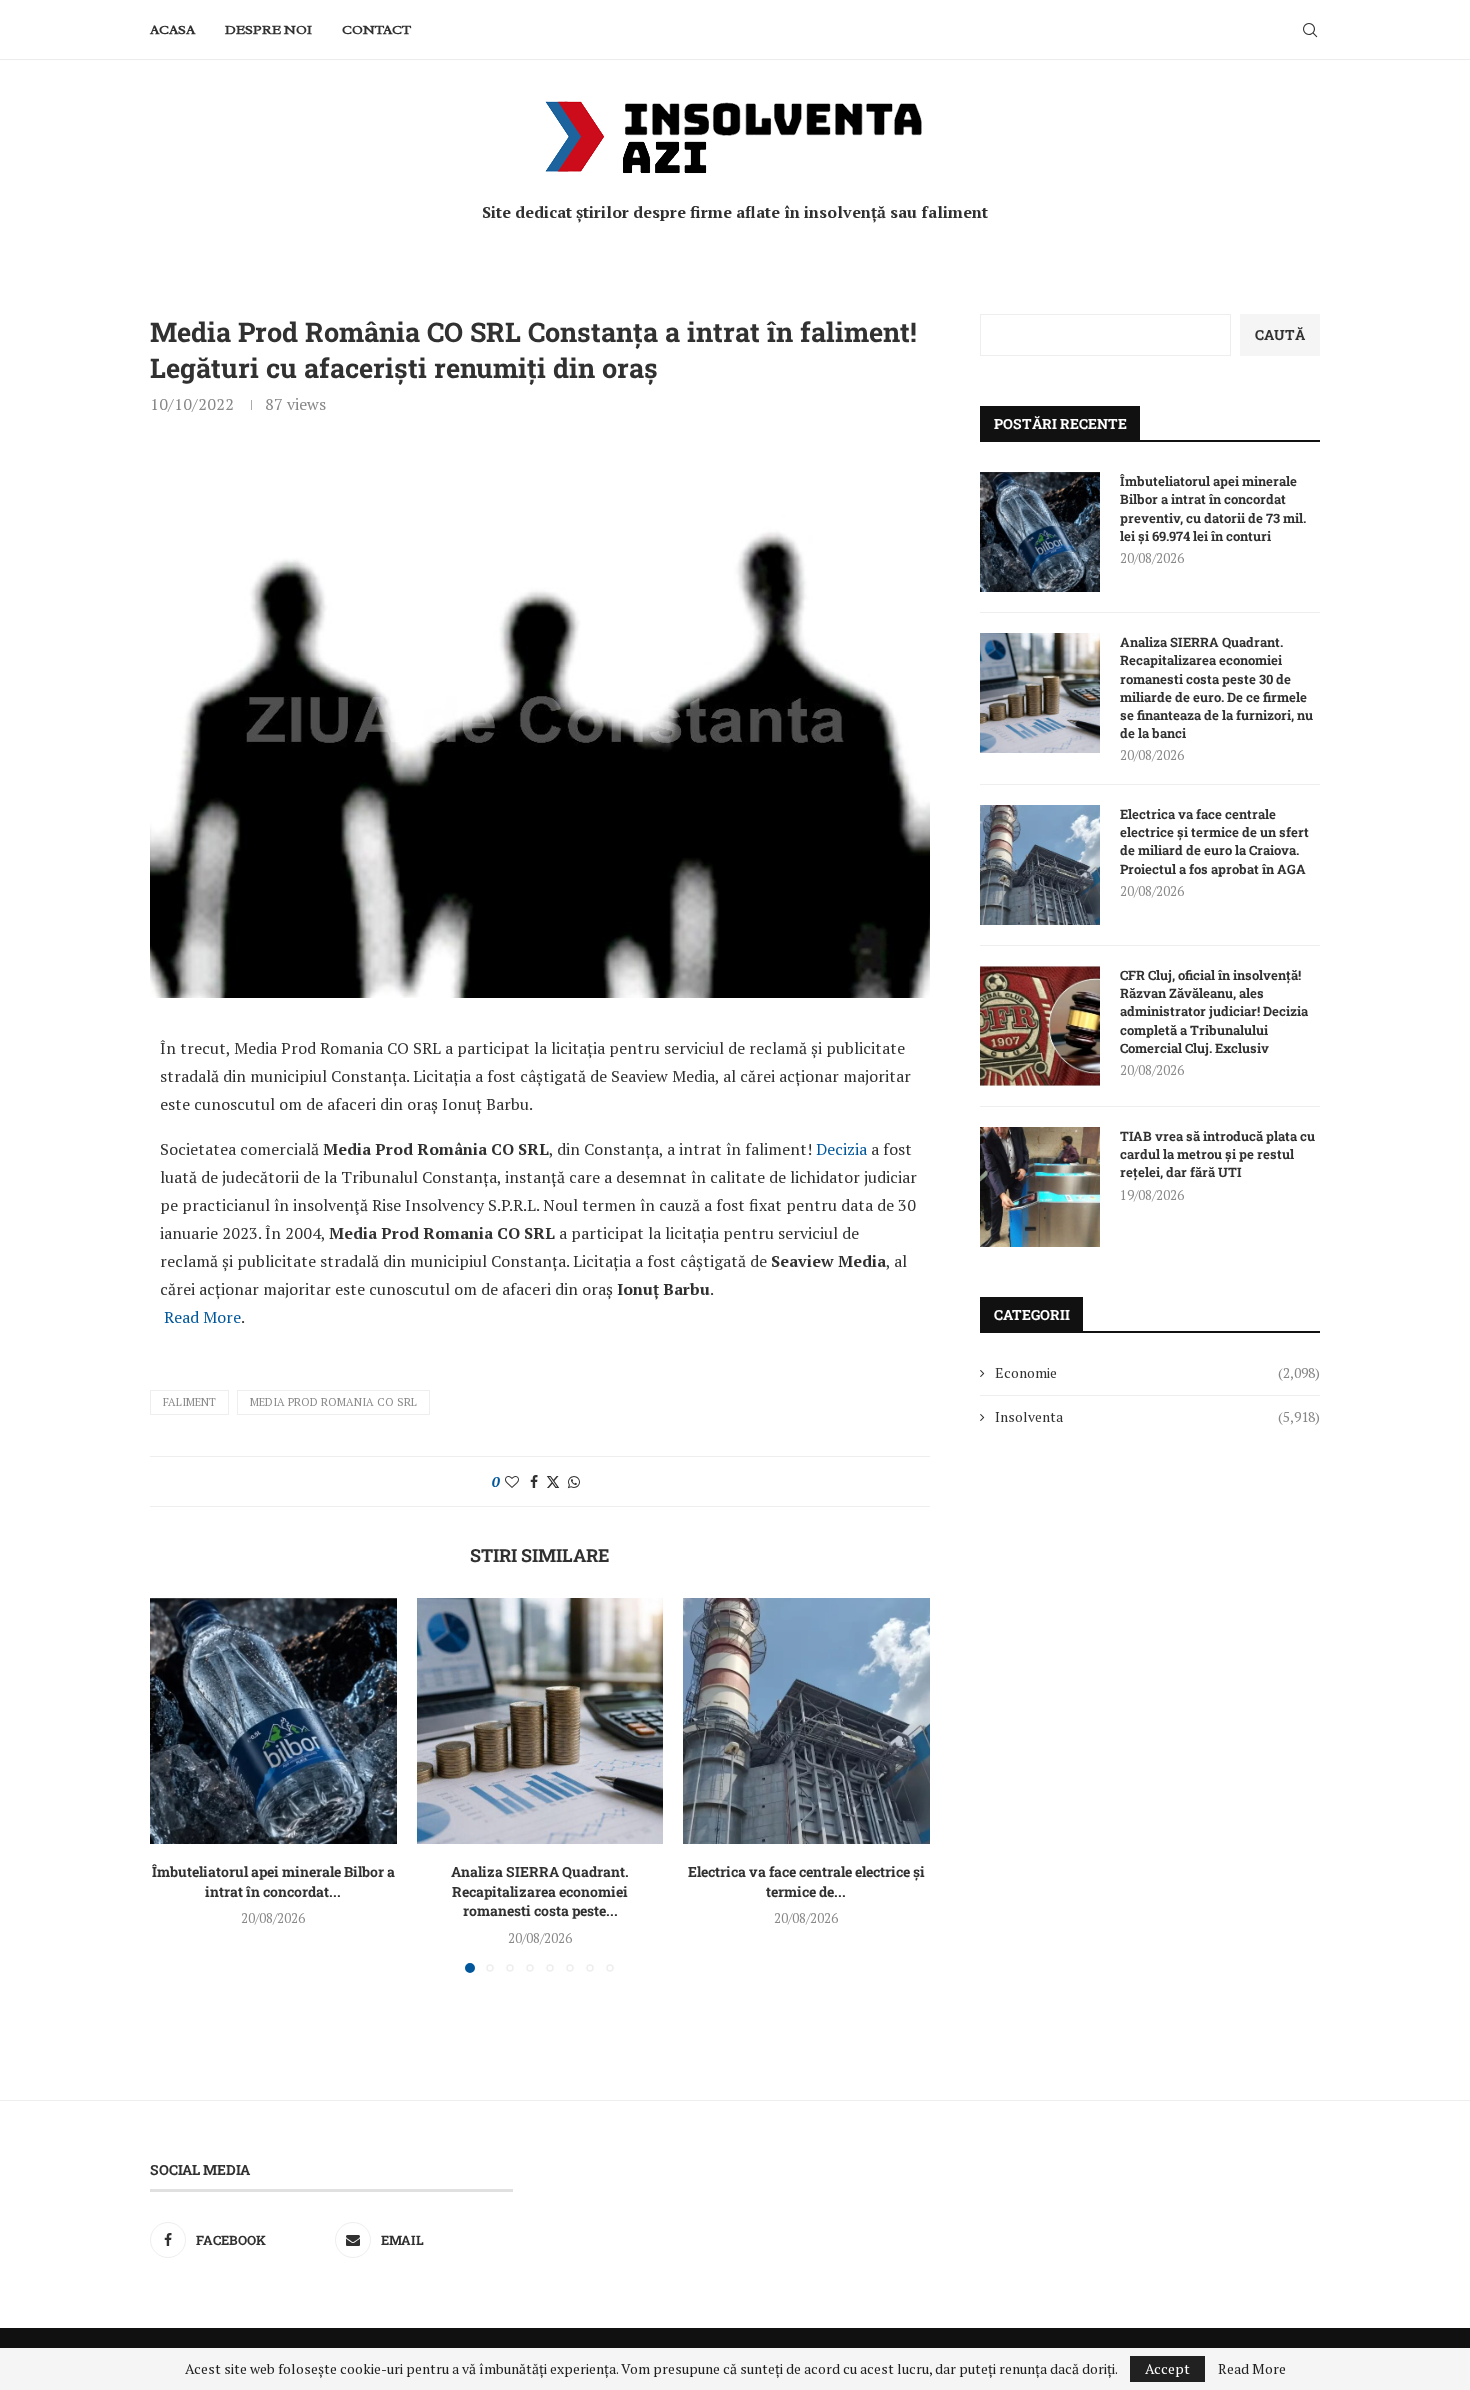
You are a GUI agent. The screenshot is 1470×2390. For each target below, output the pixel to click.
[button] (177, 1784)
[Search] (1310, 30)
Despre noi (268, 29)
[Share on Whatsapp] (574, 1481)
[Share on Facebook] (534, 1481)
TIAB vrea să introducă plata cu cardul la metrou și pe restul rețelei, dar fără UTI (1217, 1154)
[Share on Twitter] (553, 1481)
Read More (202, 1317)
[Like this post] (512, 1481)
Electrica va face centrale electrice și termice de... (806, 1880)
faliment (189, 1402)
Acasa (172, 29)
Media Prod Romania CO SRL (333, 1402)
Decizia (843, 1149)
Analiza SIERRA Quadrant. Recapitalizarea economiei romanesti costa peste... (540, 1890)
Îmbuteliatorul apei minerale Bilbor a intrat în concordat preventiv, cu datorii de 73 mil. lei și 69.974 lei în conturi (1213, 508)
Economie (1157, 1372)
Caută (1280, 334)
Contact (376, 29)
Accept (1167, 2368)
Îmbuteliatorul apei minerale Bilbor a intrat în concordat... (273, 1880)
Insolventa (1157, 1416)
